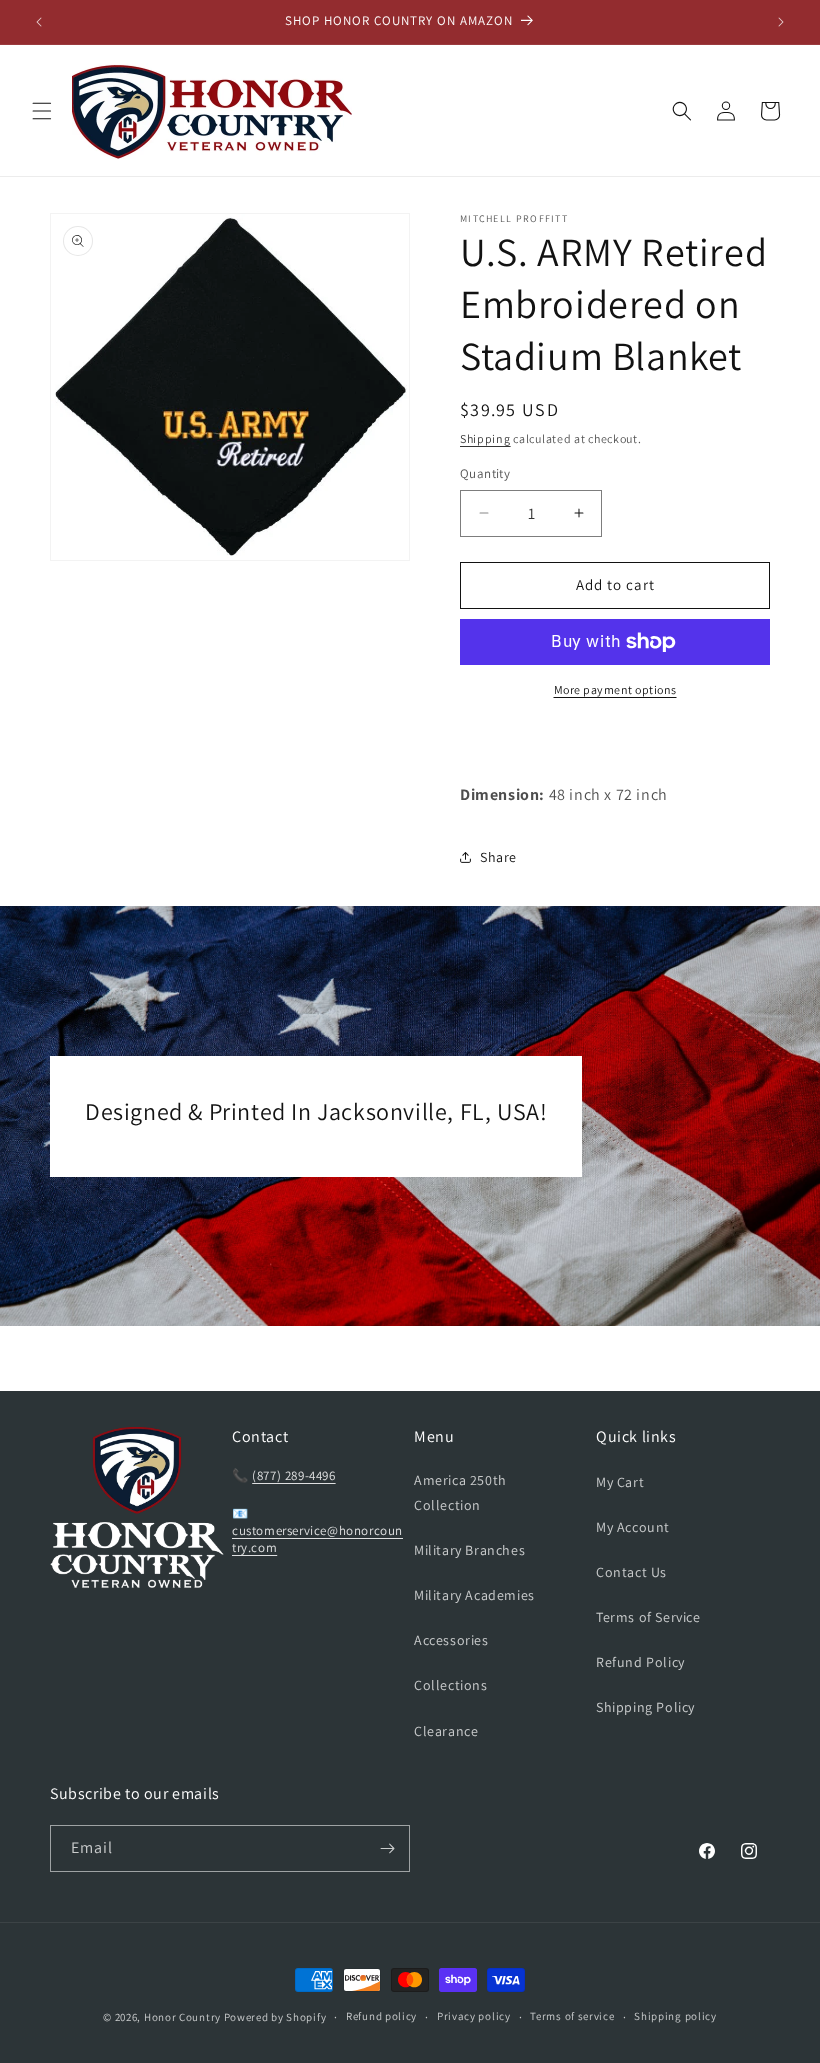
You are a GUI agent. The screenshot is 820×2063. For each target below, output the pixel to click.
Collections (451, 1685)
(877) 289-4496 (293, 1475)
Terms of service (572, 2016)
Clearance (446, 1731)
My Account (633, 1527)
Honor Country (182, 2017)
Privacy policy (474, 2016)
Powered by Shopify (275, 2017)
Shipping (485, 438)
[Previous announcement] (39, 22)
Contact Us (631, 1572)
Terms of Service (648, 1617)
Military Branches (469, 1550)
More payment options (615, 689)
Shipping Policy (645, 1707)
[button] (42, 111)
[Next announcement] (781, 22)
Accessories (451, 1640)
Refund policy (381, 2016)
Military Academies (474, 1595)
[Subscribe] (387, 1848)
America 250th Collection (460, 1492)
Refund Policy (640, 1662)
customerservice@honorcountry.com (317, 1539)
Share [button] (498, 857)
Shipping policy (675, 2016)
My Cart (620, 1482)
